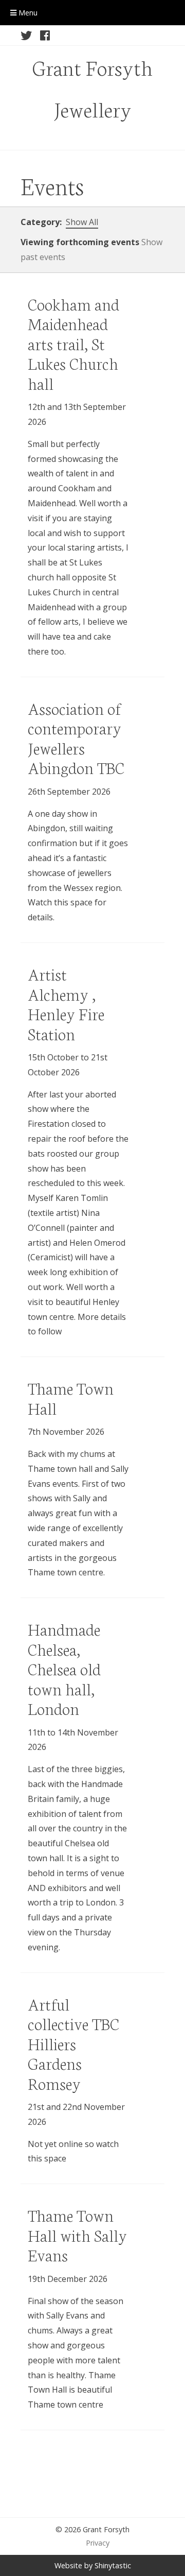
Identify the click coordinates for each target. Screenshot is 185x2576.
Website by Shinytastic (93, 2565)
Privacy (98, 2543)
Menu (27, 13)
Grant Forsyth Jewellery (92, 88)
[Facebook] (45, 36)
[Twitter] (26, 36)
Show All (82, 222)
